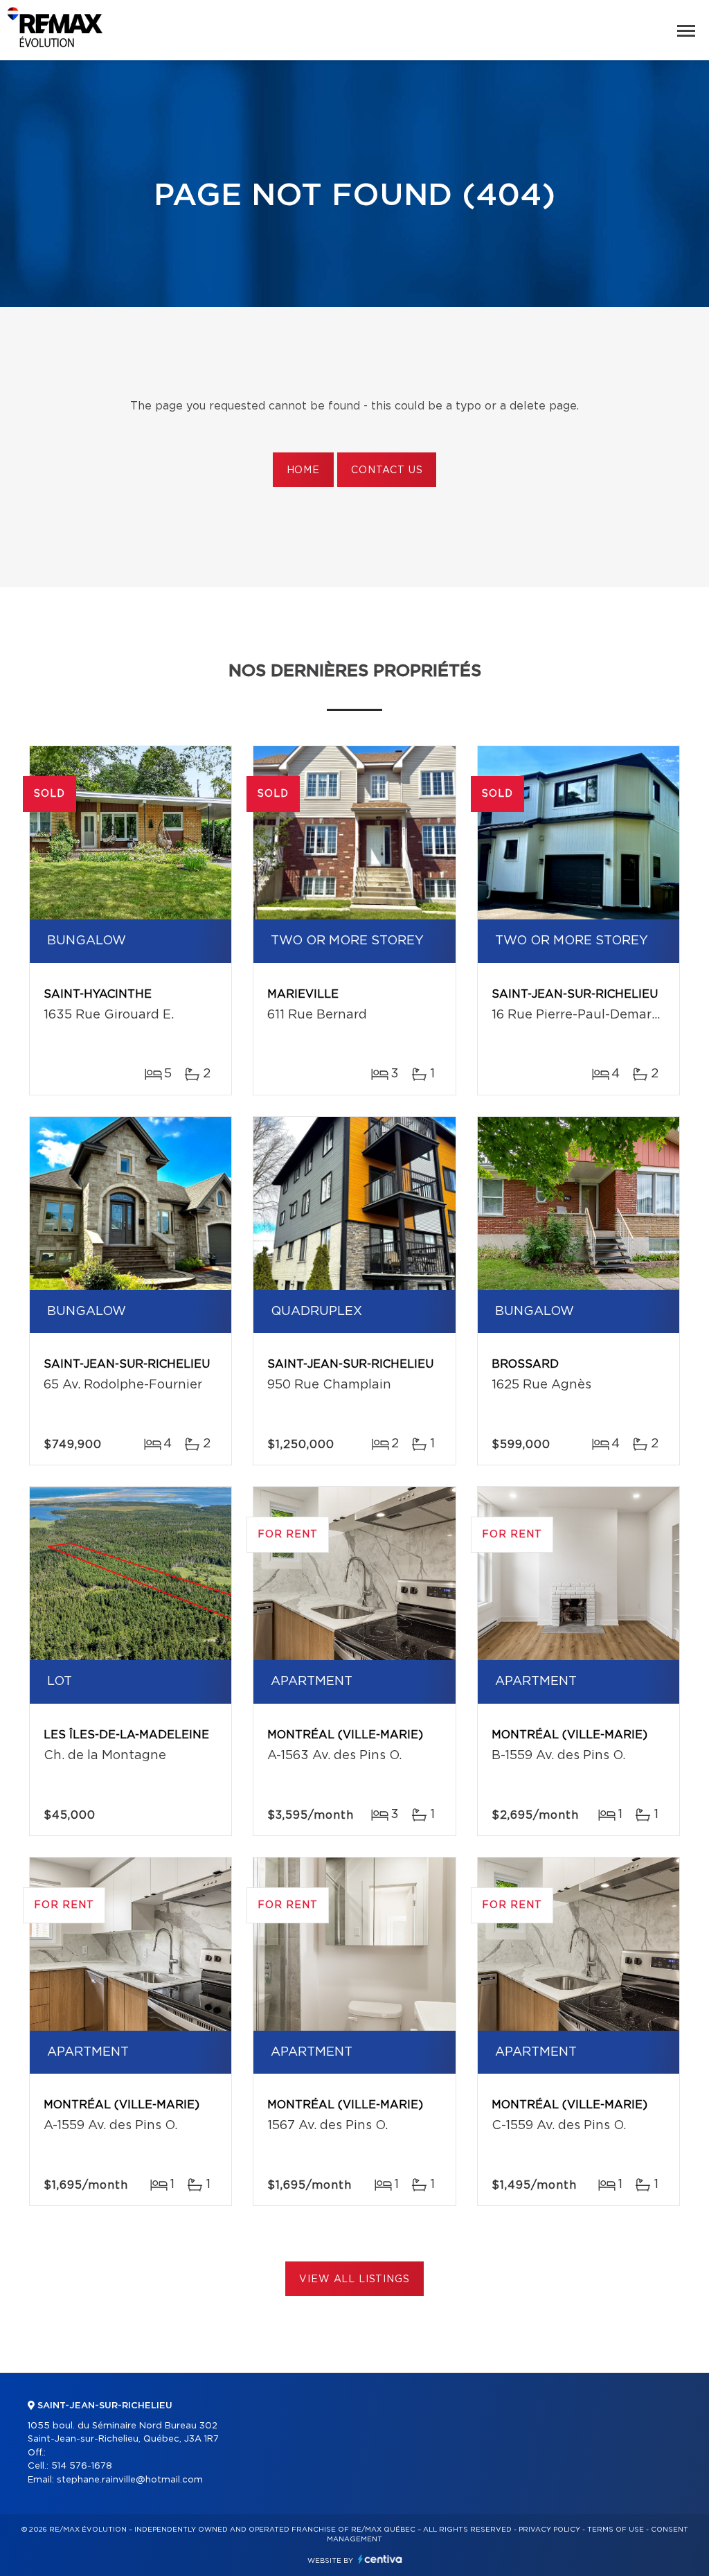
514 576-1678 (82, 2466)
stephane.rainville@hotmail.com (130, 2480)
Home (303, 470)
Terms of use (616, 2530)
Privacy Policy (549, 2530)
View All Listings (354, 2279)
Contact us (387, 470)
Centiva (380, 2559)
